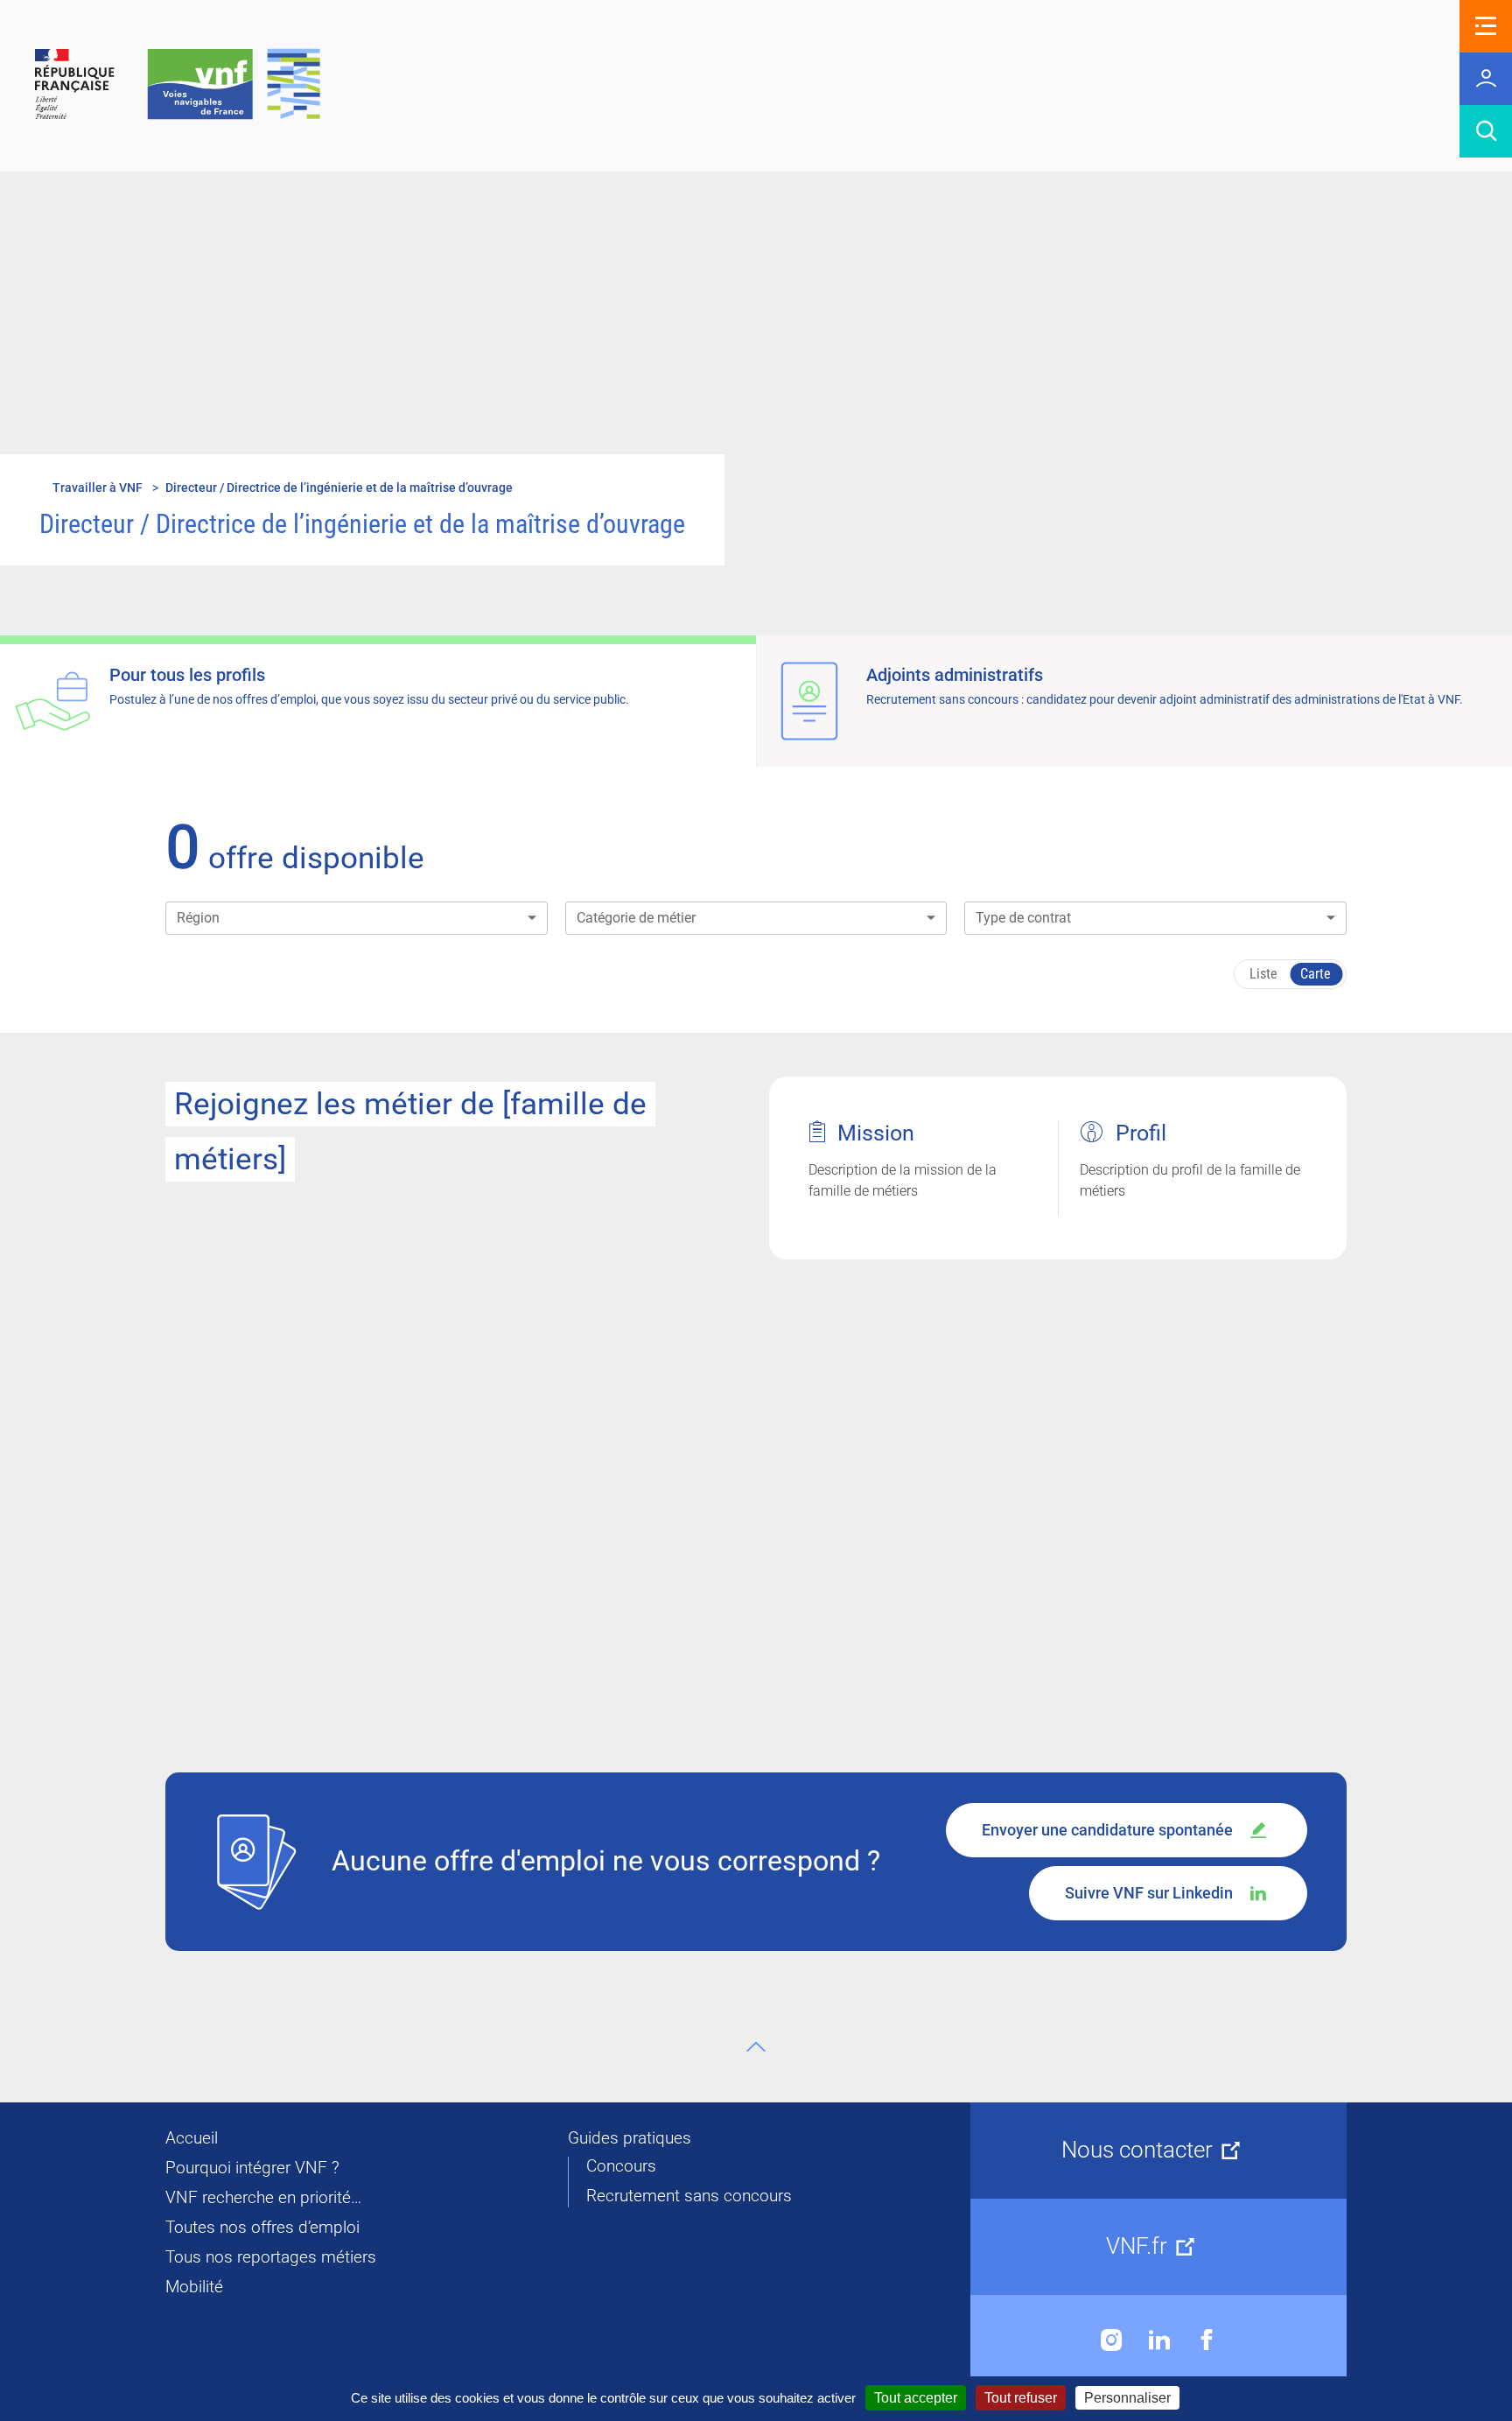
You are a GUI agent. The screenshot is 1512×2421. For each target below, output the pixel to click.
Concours (621, 2166)
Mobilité (194, 2287)
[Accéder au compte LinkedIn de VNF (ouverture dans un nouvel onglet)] (1159, 2340)
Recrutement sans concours (689, 2196)
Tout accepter (916, 2398)
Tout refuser (1021, 2398)
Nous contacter (1137, 2150)
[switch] (1290, 974)
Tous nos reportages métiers (271, 2257)
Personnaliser (1127, 2398)
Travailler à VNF (98, 488)
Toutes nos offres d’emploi (262, 2228)
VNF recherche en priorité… (263, 2198)
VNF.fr (1137, 2246)
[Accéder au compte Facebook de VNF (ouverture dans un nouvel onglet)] (1207, 2340)
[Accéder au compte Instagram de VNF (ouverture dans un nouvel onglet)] (1112, 2340)
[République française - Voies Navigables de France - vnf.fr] (178, 85)
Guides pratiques (630, 2138)
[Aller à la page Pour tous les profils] (378, 701)
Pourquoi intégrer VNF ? (252, 2168)
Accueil (192, 2138)
